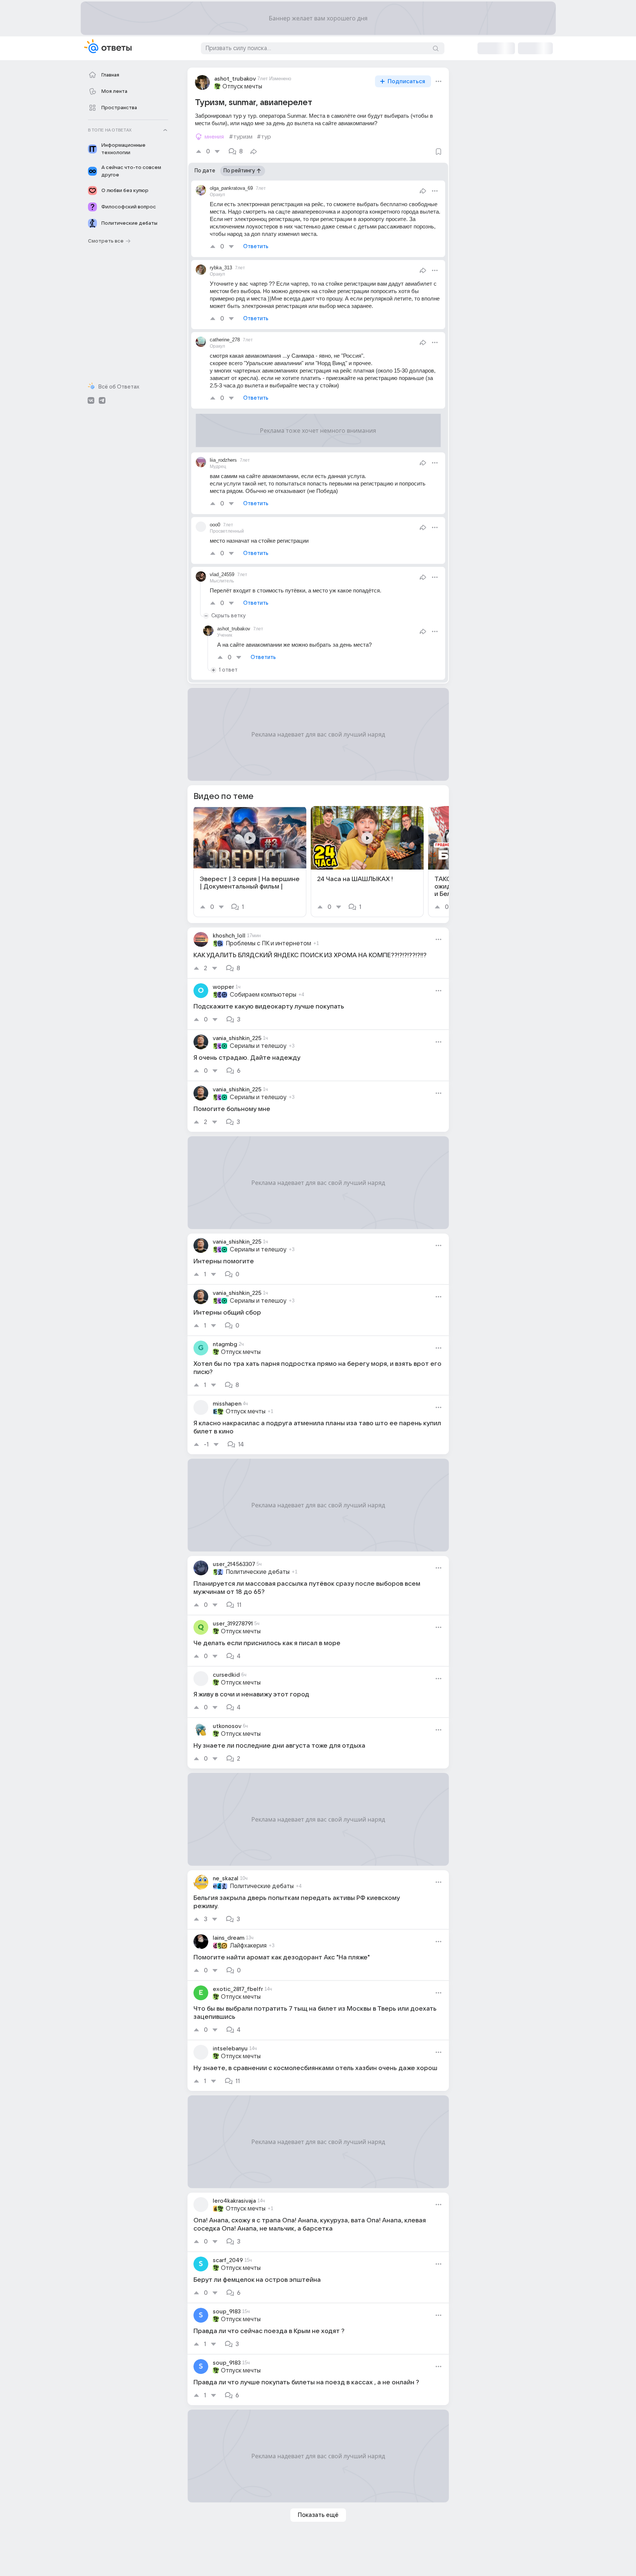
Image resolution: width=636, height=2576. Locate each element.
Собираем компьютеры (263, 995)
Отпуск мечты (242, 87)
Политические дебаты (258, 1572)
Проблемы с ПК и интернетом (268, 943)
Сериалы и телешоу (258, 1046)
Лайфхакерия (248, 1946)
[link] (250, 862)
